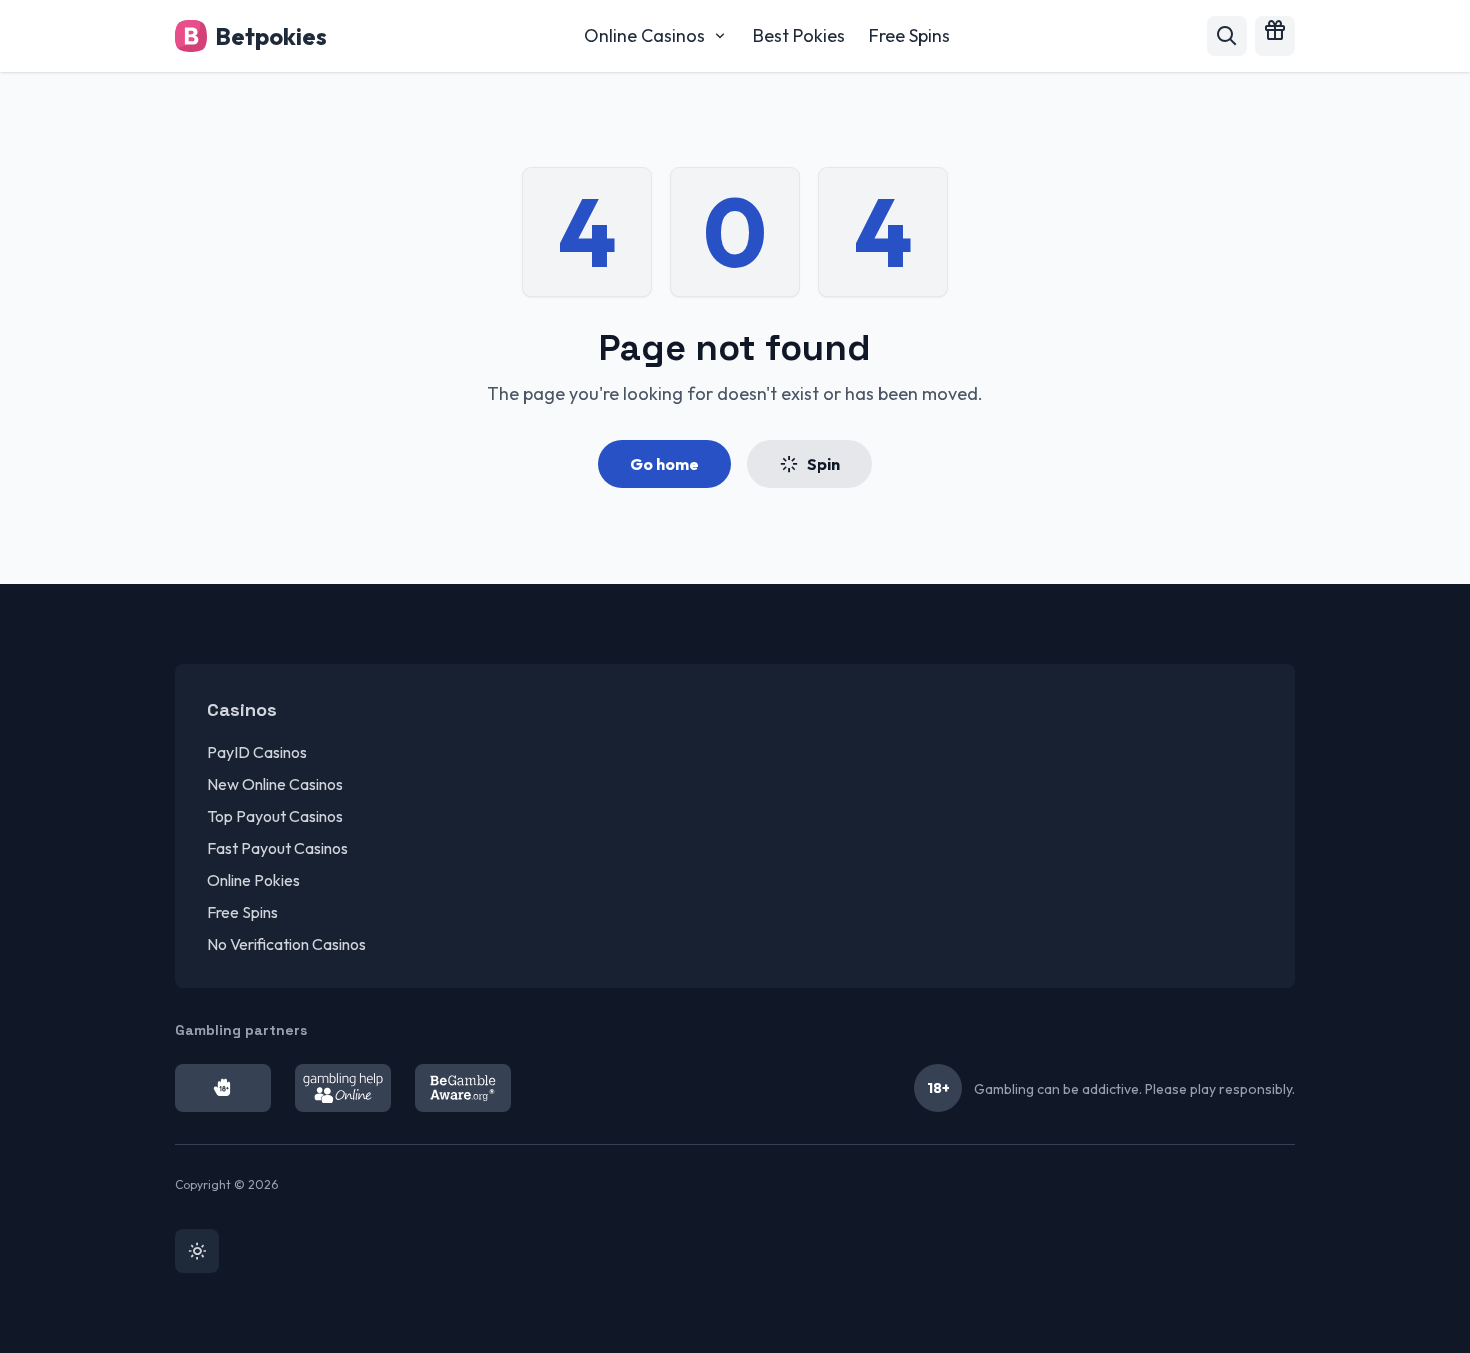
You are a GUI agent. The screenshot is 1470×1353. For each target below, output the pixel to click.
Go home (664, 464)
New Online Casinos (275, 784)
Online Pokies (253, 880)
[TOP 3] (1275, 36)
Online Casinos (644, 35)
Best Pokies (799, 35)
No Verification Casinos (286, 944)
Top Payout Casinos (275, 816)
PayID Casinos (257, 752)
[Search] (1227, 36)
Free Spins (909, 35)
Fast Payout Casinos (277, 848)
